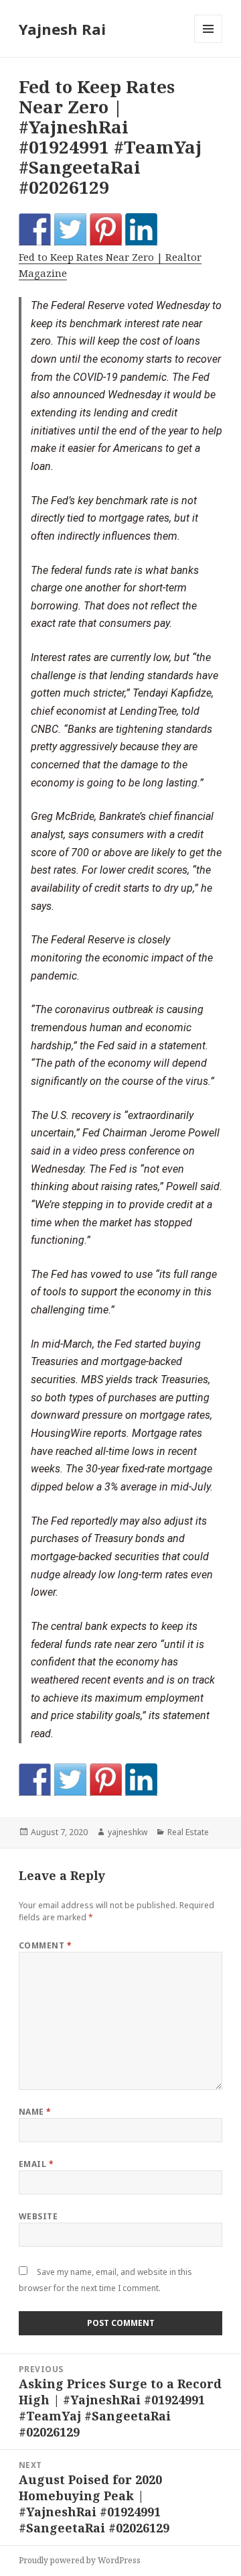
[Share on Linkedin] (141, 229)
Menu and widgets (209, 43)
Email (36, 2164)
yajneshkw (128, 1832)
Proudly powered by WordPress (80, 2560)
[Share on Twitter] (70, 229)
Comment (45, 1945)
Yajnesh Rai (62, 29)
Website (38, 2216)
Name (35, 2112)
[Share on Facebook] (35, 229)
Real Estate (188, 1832)
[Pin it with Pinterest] (106, 229)
